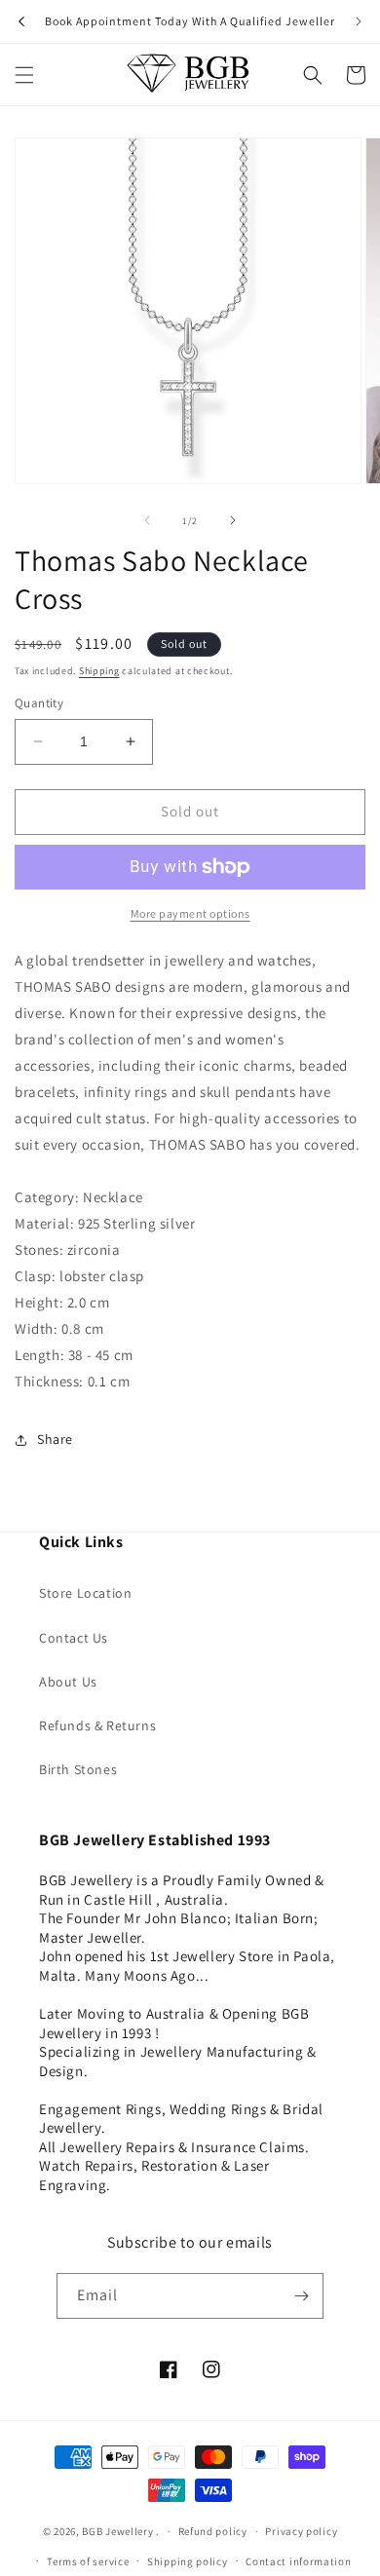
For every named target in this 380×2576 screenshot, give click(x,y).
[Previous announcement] (21, 21)
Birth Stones (78, 1769)
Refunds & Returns (97, 1725)
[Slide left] (147, 520)
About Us (68, 1682)
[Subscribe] (301, 2296)
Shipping (99, 671)
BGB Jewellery (117, 2531)
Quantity (39, 703)
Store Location (85, 1593)
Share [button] (55, 1439)
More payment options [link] (190, 913)
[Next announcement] (359, 21)
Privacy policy (301, 2531)
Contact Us (74, 1638)
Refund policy (213, 2531)
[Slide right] (233, 520)
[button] (24, 75)
